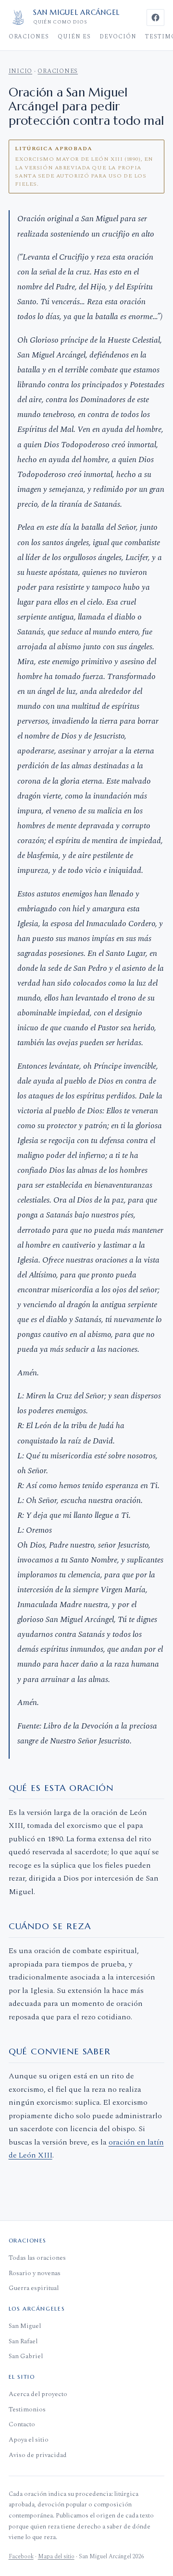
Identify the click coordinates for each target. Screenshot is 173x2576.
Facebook (21, 2557)
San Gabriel (26, 2356)
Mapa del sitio (56, 2557)
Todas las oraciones (37, 2258)
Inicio (21, 71)
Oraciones (29, 37)
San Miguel (25, 2326)
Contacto (22, 2424)
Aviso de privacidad (38, 2455)
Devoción (118, 37)
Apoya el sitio (29, 2439)
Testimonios (27, 2409)
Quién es (74, 37)
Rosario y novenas (35, 2273)
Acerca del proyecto (38, 2394)
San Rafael (23, 2341)
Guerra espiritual (34, 2288)
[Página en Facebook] (155, 17)
